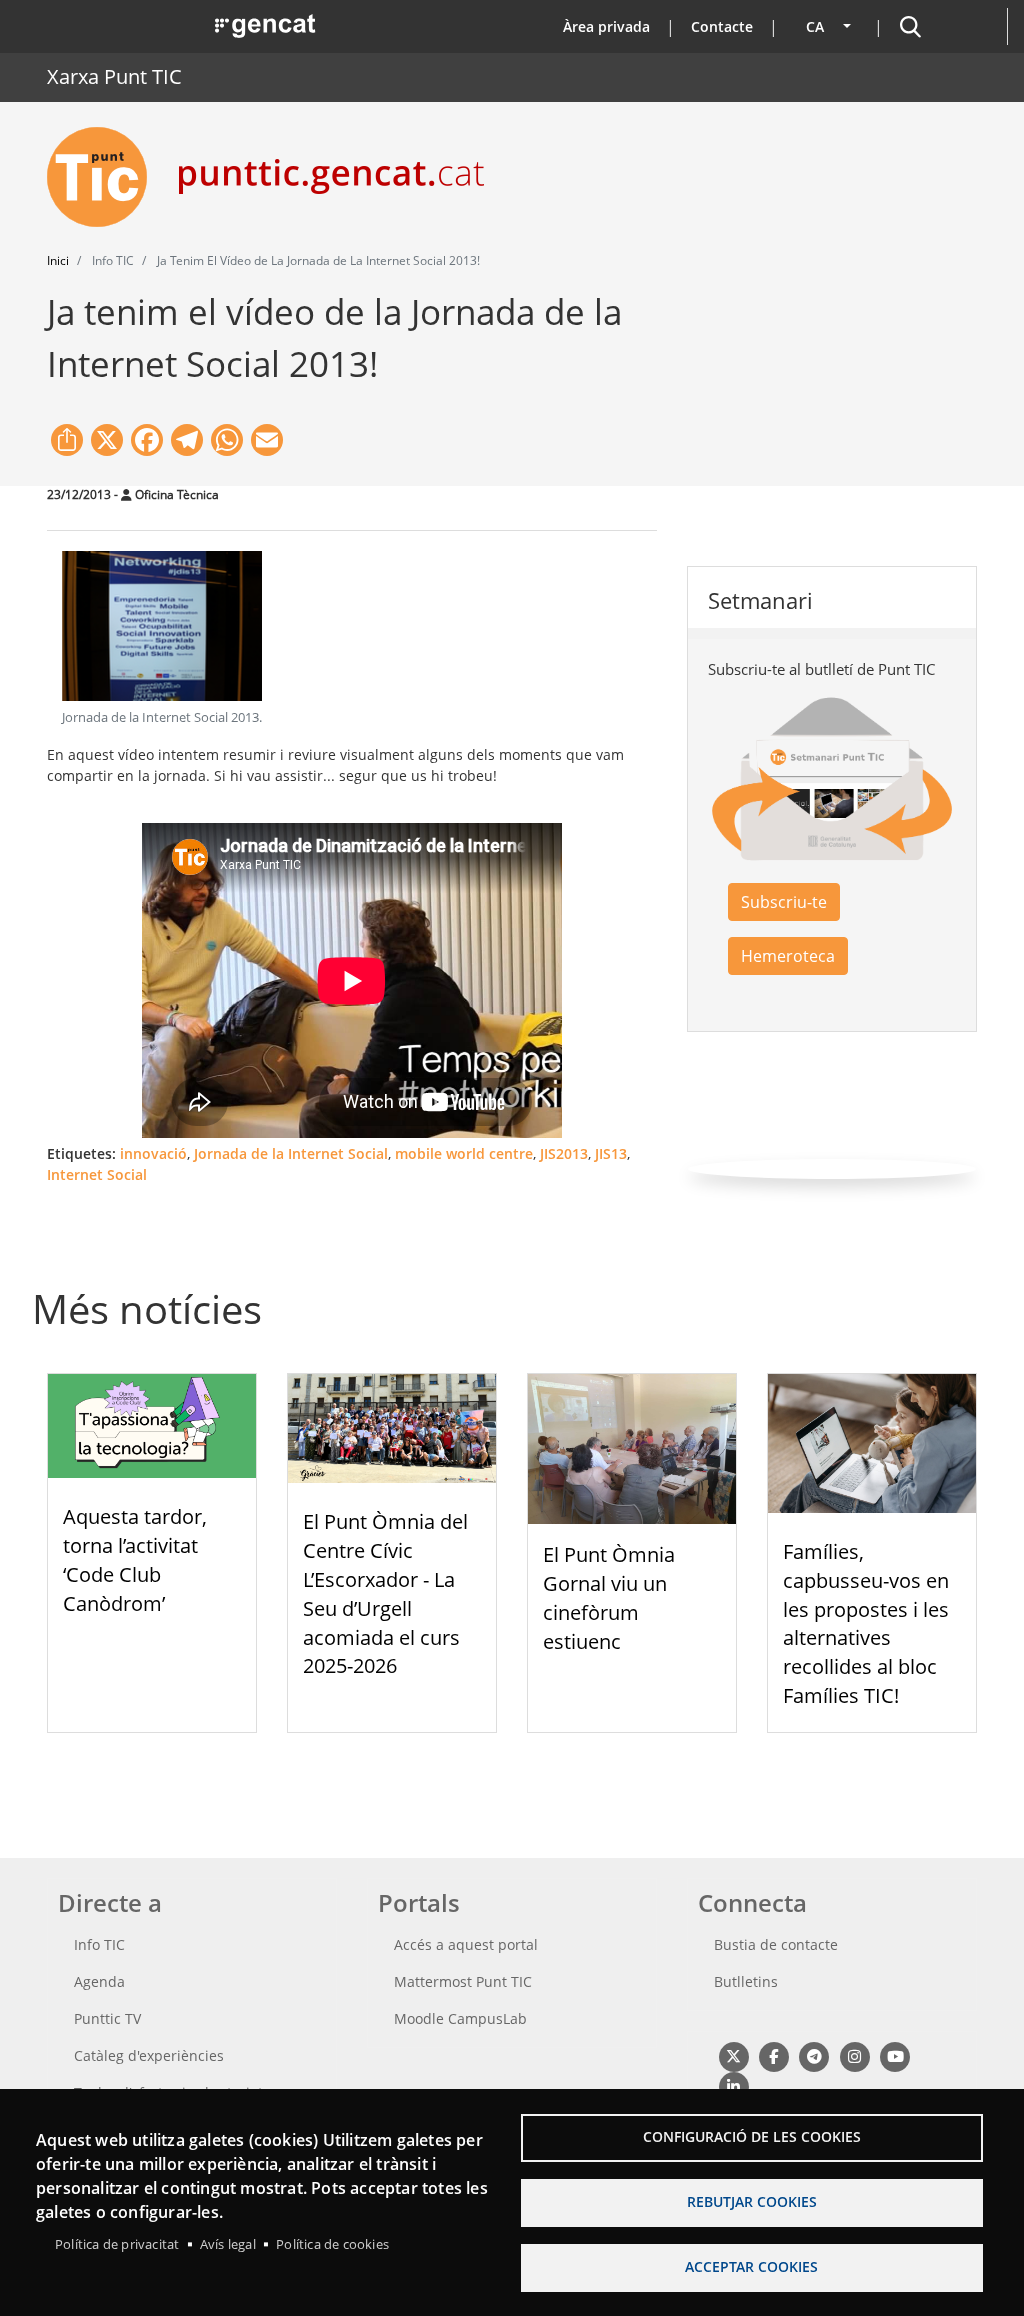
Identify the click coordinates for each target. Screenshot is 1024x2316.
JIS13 (611, 1153)
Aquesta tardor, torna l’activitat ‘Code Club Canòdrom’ (135, 1559)
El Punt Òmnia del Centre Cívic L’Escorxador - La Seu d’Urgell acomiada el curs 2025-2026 (385, 1593)
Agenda (99, 1981)
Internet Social (97, 1174)
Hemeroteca (788, 956)
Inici (58, 260)
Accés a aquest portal (466, 1944)
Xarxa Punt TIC (114, 76)
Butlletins (746, 1981)
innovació (153, 1153)
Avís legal (228, 2244)
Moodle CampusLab (460, 2018)
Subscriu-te (784, 902)
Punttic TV (107, 2018)
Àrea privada (606, 26)
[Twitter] (733, 2055)
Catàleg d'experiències (149, 2055)
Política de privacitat (117, 2244)
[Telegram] (814, 2055)
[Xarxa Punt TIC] (105, 177)
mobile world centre (464, 1153)
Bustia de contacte (776, 1944)
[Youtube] (895, 2055)
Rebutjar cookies (752, 2201)
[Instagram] (854, 2055)
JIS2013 (564, 1153)
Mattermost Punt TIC (463, 1981)
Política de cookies (332, 2244)
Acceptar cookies (751, 2266)
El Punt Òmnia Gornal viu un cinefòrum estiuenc (609, 1597)
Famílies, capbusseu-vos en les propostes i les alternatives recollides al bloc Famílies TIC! (866, 1623)
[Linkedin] (733, 2085)
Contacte (722, 26)
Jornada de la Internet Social (291, 1153)
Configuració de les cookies (752, 2136)
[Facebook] (773, 2055)
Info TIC (99, 1944)
